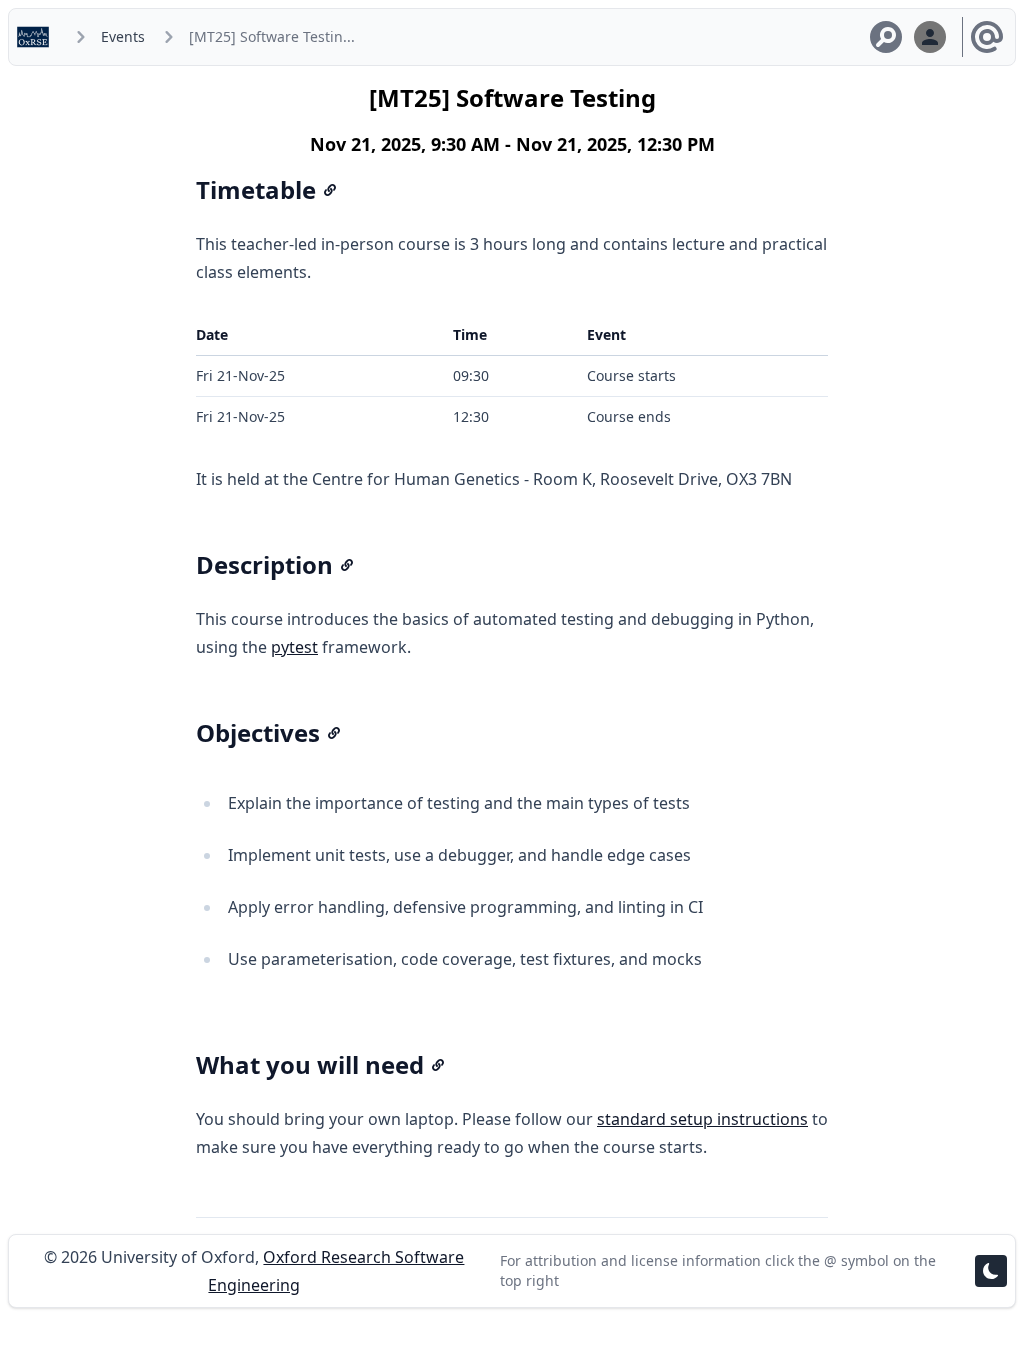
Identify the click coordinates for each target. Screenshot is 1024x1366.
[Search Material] (886, 37)
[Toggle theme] (991, 1271)
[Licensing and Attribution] (987, 37)
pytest (294, 647)
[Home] (37, 37)
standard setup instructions (702, 1119)
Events (123, 36)
